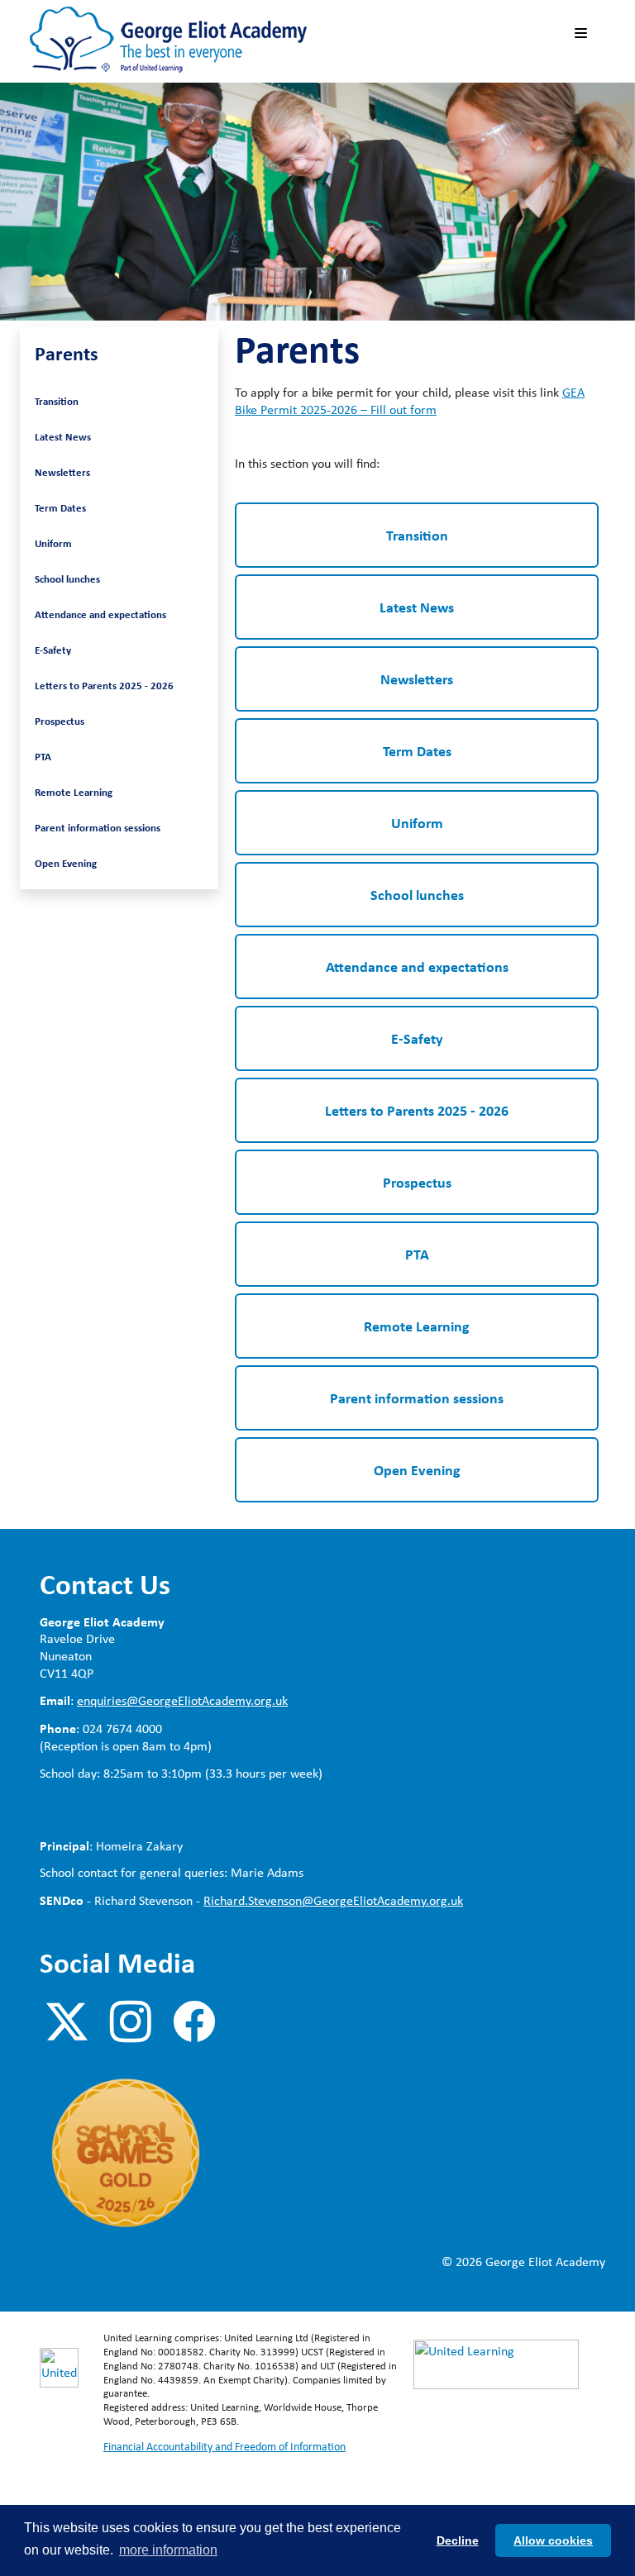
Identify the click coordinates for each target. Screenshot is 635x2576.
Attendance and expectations (100, 614)
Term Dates (60, 507)
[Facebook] (194, 2022)
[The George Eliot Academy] (168, 38)
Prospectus (60, 721)
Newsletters (62, 472)
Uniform (53, 543)
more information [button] (168, 2550)
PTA (43, 756)
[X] (67, 2022)
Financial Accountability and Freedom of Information (224, 2446)
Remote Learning (74, 792)
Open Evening (66, 863)
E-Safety (53, 650)
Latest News (63, 436)
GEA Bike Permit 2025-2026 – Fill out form (410, 401)
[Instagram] (131, 2022)
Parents (67, 353)
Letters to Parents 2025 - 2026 (104, 685)
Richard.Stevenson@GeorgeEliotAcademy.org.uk (333, 1900)
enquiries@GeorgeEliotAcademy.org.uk (182, 1700)
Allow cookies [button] (553, 2540)
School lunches (67, 579)
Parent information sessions (98, 827)
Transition (57, 401)
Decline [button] (458, 2540)
